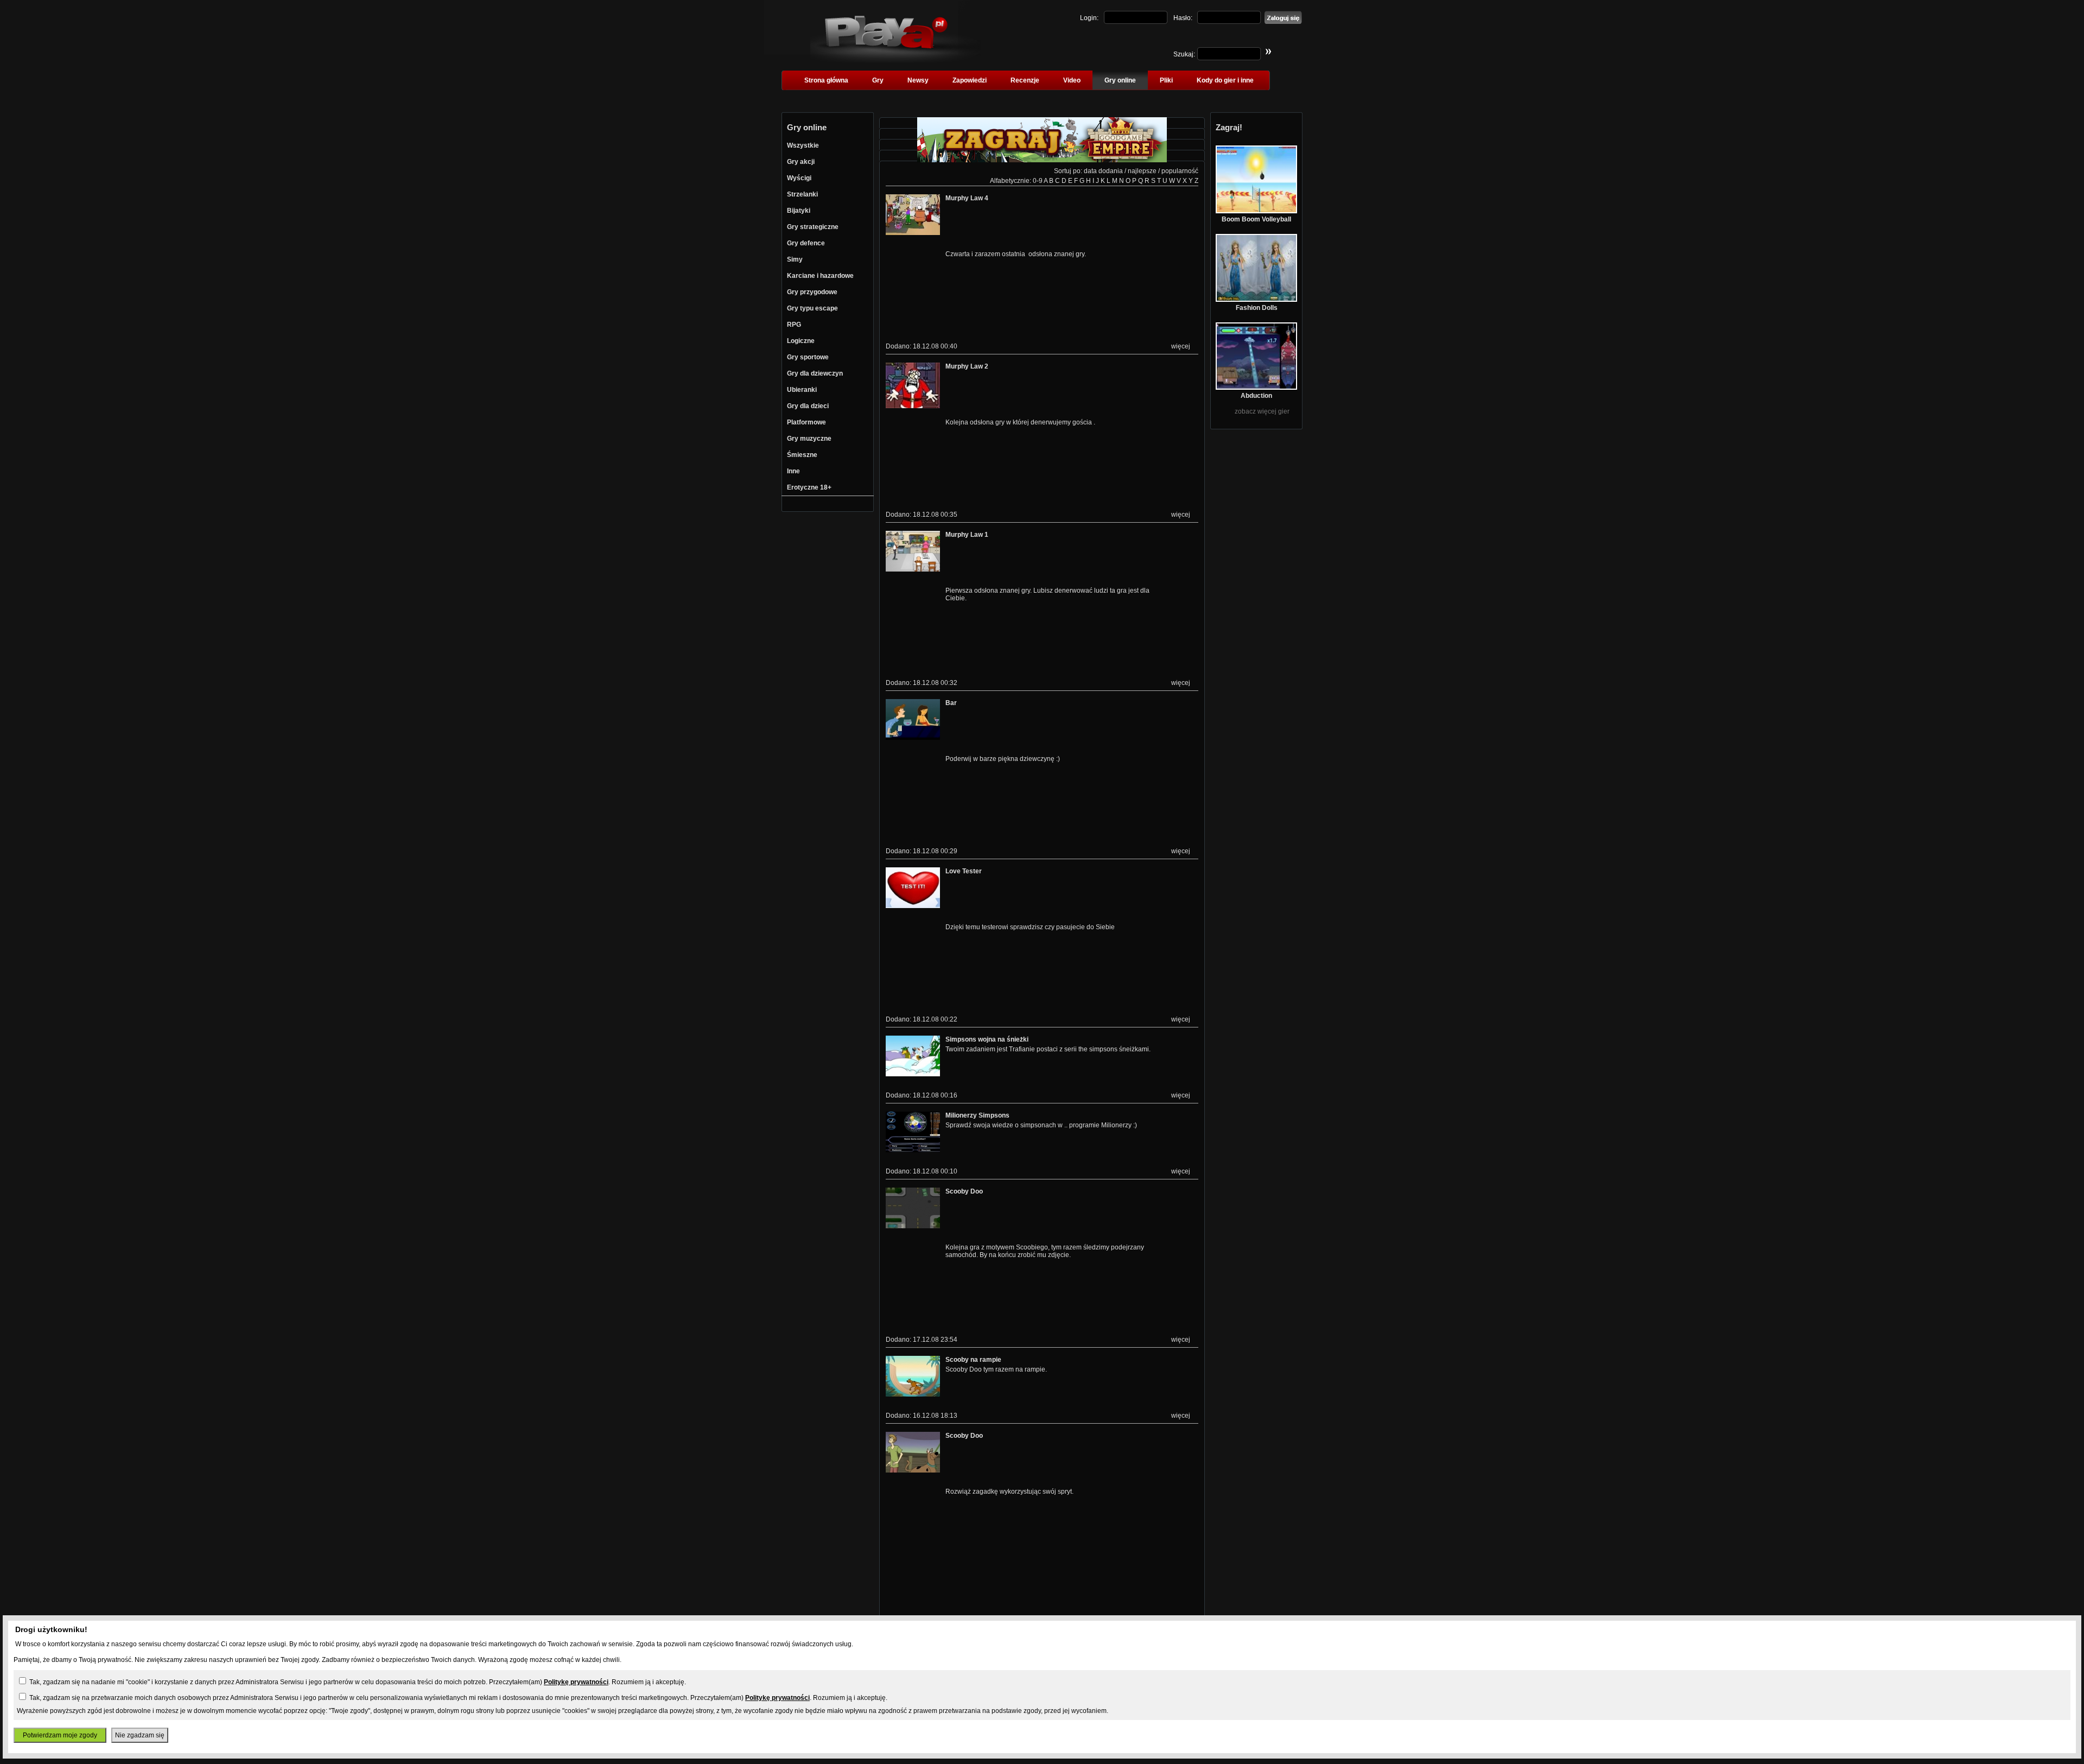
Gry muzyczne (809, 439)
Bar (951, 703)
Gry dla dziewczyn (815, 373)
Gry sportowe (808, 357)
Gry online (1120, 80)
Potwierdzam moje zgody (60, 1735)
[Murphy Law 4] (913, 233)
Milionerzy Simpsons (977, 1115)
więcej (1181, 346)
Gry (878, 80)
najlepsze (1142, 171)
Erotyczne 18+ (809, 487)
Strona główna (826, 80)
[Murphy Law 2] (913, 406)
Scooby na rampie (973, 1360)
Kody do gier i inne (1225, 80)
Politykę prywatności (576, 1682)
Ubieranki (802, 390)
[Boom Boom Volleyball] (1256, 211)
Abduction (1256, 396)
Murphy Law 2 (967, 366)
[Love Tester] (913, 906)
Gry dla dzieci (808, 406)
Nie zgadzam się (140, 1735)
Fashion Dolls (1257, 308)
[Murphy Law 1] (913, 569)
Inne (793, 471)
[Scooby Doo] (913, 1226)
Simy (795, 259)
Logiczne (801, 341)
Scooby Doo (964, 1191)
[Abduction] (1256, 388)
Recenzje (1025, 80)
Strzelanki (802, 194)
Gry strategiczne (813, 227)
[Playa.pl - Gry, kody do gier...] (896, 60)
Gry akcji (801, 162)
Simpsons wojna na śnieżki (987, 1039)
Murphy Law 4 (967, 198)
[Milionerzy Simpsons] (913, 1150)
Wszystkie (803, 145)
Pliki (1166, 80)
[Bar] (913, 738)
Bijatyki (799, 211)
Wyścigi (799, 178)
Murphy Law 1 (967, 535)
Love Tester (964, 871)
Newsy (918, 80)
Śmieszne (802, 455)
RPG (794, 325)
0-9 (1038, 181)
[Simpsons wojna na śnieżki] (913, 1074)
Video (1072, 80)
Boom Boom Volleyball (1256, 219)
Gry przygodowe (812, 292)
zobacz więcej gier (1262, 411)
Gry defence (806, 243)
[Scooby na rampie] (913, 1394)
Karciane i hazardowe (820, 276)
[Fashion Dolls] (1256, 300)
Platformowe (806, 422)
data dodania (1103, 171)
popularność (1180, 171)
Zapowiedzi (970, 80)
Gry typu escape (812, 308)
